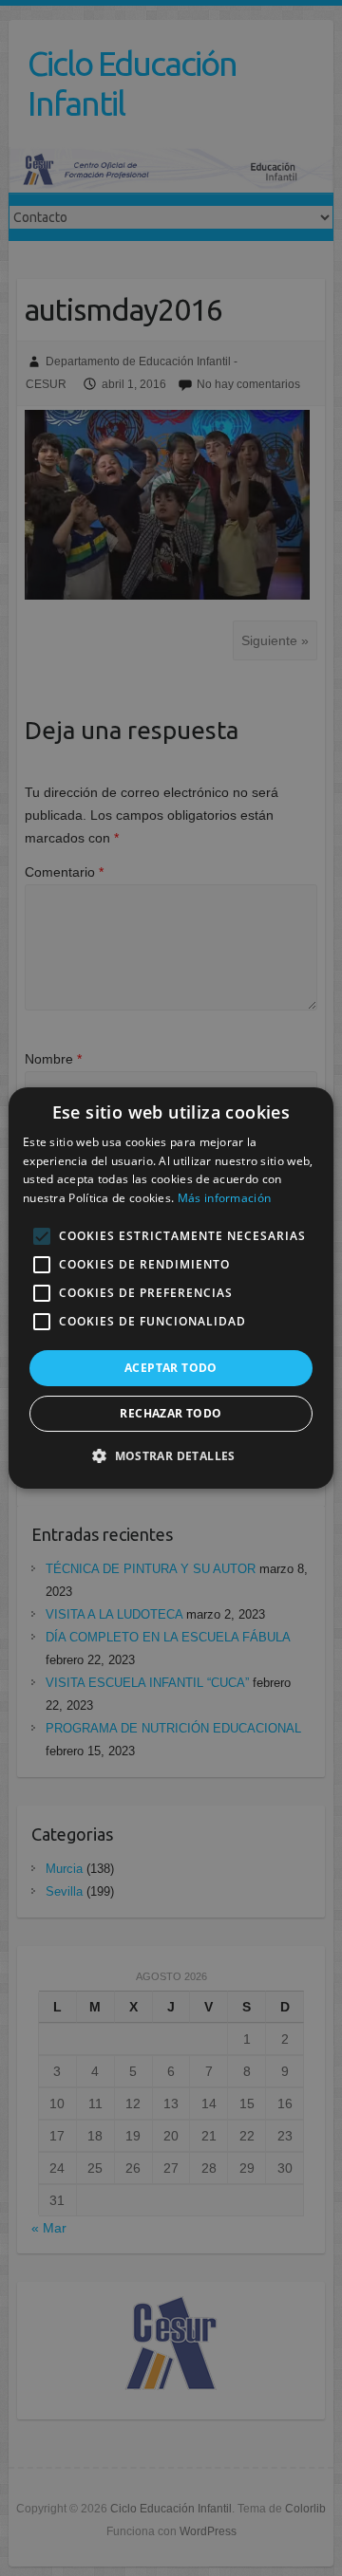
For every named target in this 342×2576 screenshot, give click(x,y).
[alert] (171, 1288)
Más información (225, 1198)
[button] (171, 1455)
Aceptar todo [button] (171, 1368)
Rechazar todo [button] (171, 1413)
